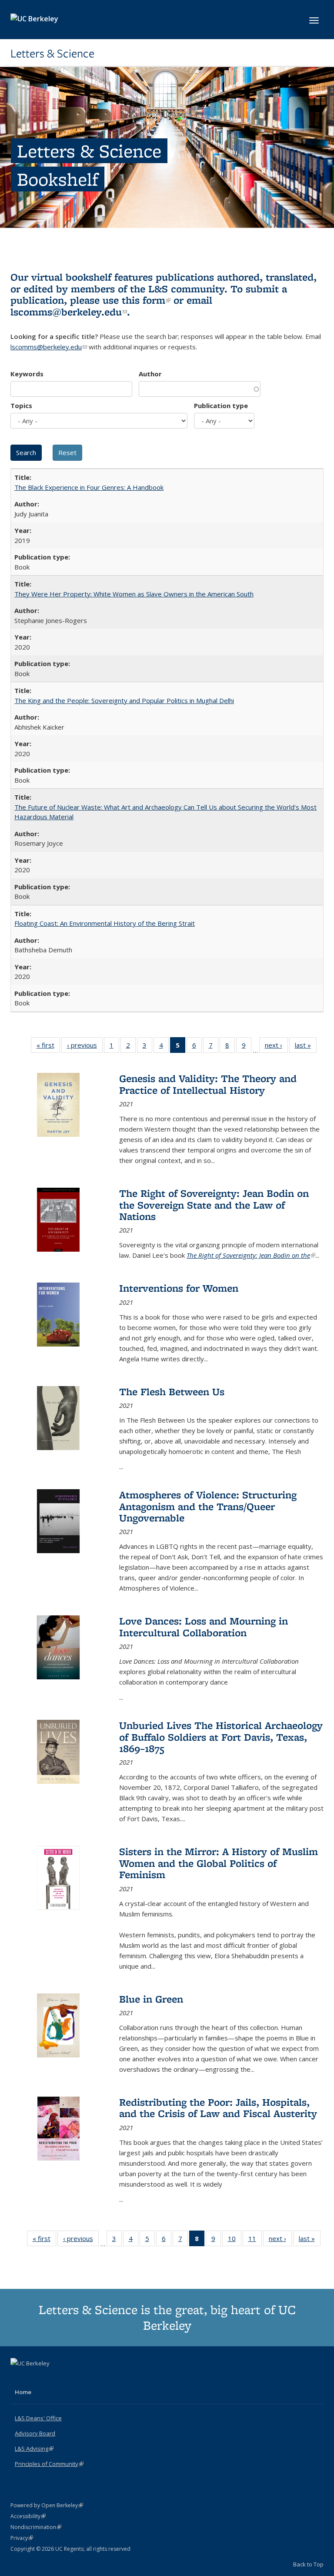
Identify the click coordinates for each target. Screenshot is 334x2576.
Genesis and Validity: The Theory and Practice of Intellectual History (208, 1084)
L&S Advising (34, 2449)
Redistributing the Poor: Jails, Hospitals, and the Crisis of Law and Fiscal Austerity (218, 2108)
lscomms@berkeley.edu (69, 312)
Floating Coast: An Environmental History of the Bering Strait (105, 923)
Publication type (221, 405)
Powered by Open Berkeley (47, 2505)
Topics (21, 405)
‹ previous (85, 1047)
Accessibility (28, 2516)
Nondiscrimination (36, 2527)
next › (276, 1047)
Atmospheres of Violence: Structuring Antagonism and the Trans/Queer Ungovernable (208, 1506)
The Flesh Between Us (172, 1392)
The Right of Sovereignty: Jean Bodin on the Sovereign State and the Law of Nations (214, 1205)
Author (150, 374)
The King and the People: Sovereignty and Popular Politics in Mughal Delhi (124, 700)
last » (306, 1047)
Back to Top (308, 2564)
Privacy (22, 2538)
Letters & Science (52, 54)
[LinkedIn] (35, 2378)
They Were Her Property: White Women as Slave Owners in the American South (134, 594)
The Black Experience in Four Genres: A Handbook (89, 487)
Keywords (27, 374)
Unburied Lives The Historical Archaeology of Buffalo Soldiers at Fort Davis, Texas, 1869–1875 (221, 1737)
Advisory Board (35, 2433)
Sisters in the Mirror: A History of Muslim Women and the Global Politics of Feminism (219, 1863)
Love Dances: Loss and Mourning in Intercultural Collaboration (204, 1626)
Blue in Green (151, 1999)
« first (48, 1047)
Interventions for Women (179, 1288)
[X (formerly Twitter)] (18, 2378)
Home (23, 2392)
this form (146, 300)
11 (255, 2240)
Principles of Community (49, 2464)
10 (235, 2240)
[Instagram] (52, 2378)
